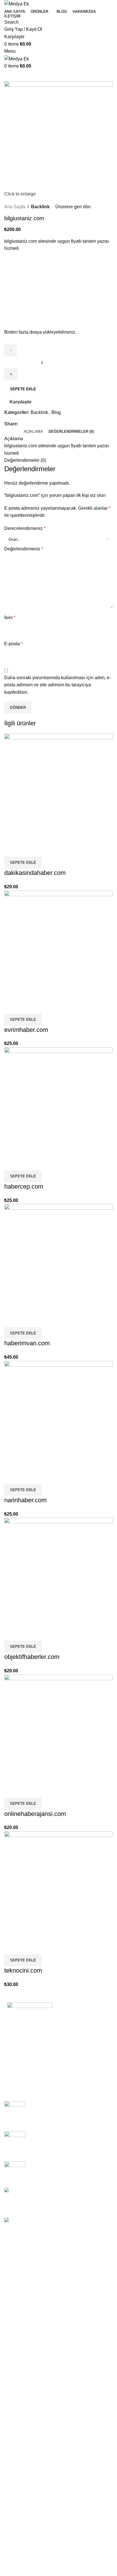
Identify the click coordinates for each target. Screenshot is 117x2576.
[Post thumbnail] (15, 2112)
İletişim (19, 2071)
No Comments (71, 2119)
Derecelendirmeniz (25, 528)
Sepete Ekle (23, 389)
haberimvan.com (27, 1343)
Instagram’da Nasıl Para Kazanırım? (66, 2164)
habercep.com (24, 1186)
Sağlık (11, 2330)
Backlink (40, 207)
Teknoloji (13, 2309)
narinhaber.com (25, 1500)
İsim (10, 618)
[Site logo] (17, 4)
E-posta (13, 644)
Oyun (10, 2362)
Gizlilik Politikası (29, 2041)
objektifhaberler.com (32, 1657)
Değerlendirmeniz (24, 549)
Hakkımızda (24, 2061)
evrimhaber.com (26, 1030)
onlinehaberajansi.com (35, 1814)
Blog (56, 412)
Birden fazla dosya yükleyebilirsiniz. (40, 332)
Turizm (11, 2351)
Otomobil (13, 2341)
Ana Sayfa (15, 207)
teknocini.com (23, 1970)
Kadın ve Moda (19, 2288)
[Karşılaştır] (11, 850)
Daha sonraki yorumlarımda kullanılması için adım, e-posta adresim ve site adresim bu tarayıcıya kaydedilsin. (58, 685)
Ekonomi (13, 2319)
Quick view (27, 850)
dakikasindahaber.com (35, 873)
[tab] (33, 432)
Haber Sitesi (17, 2277)
